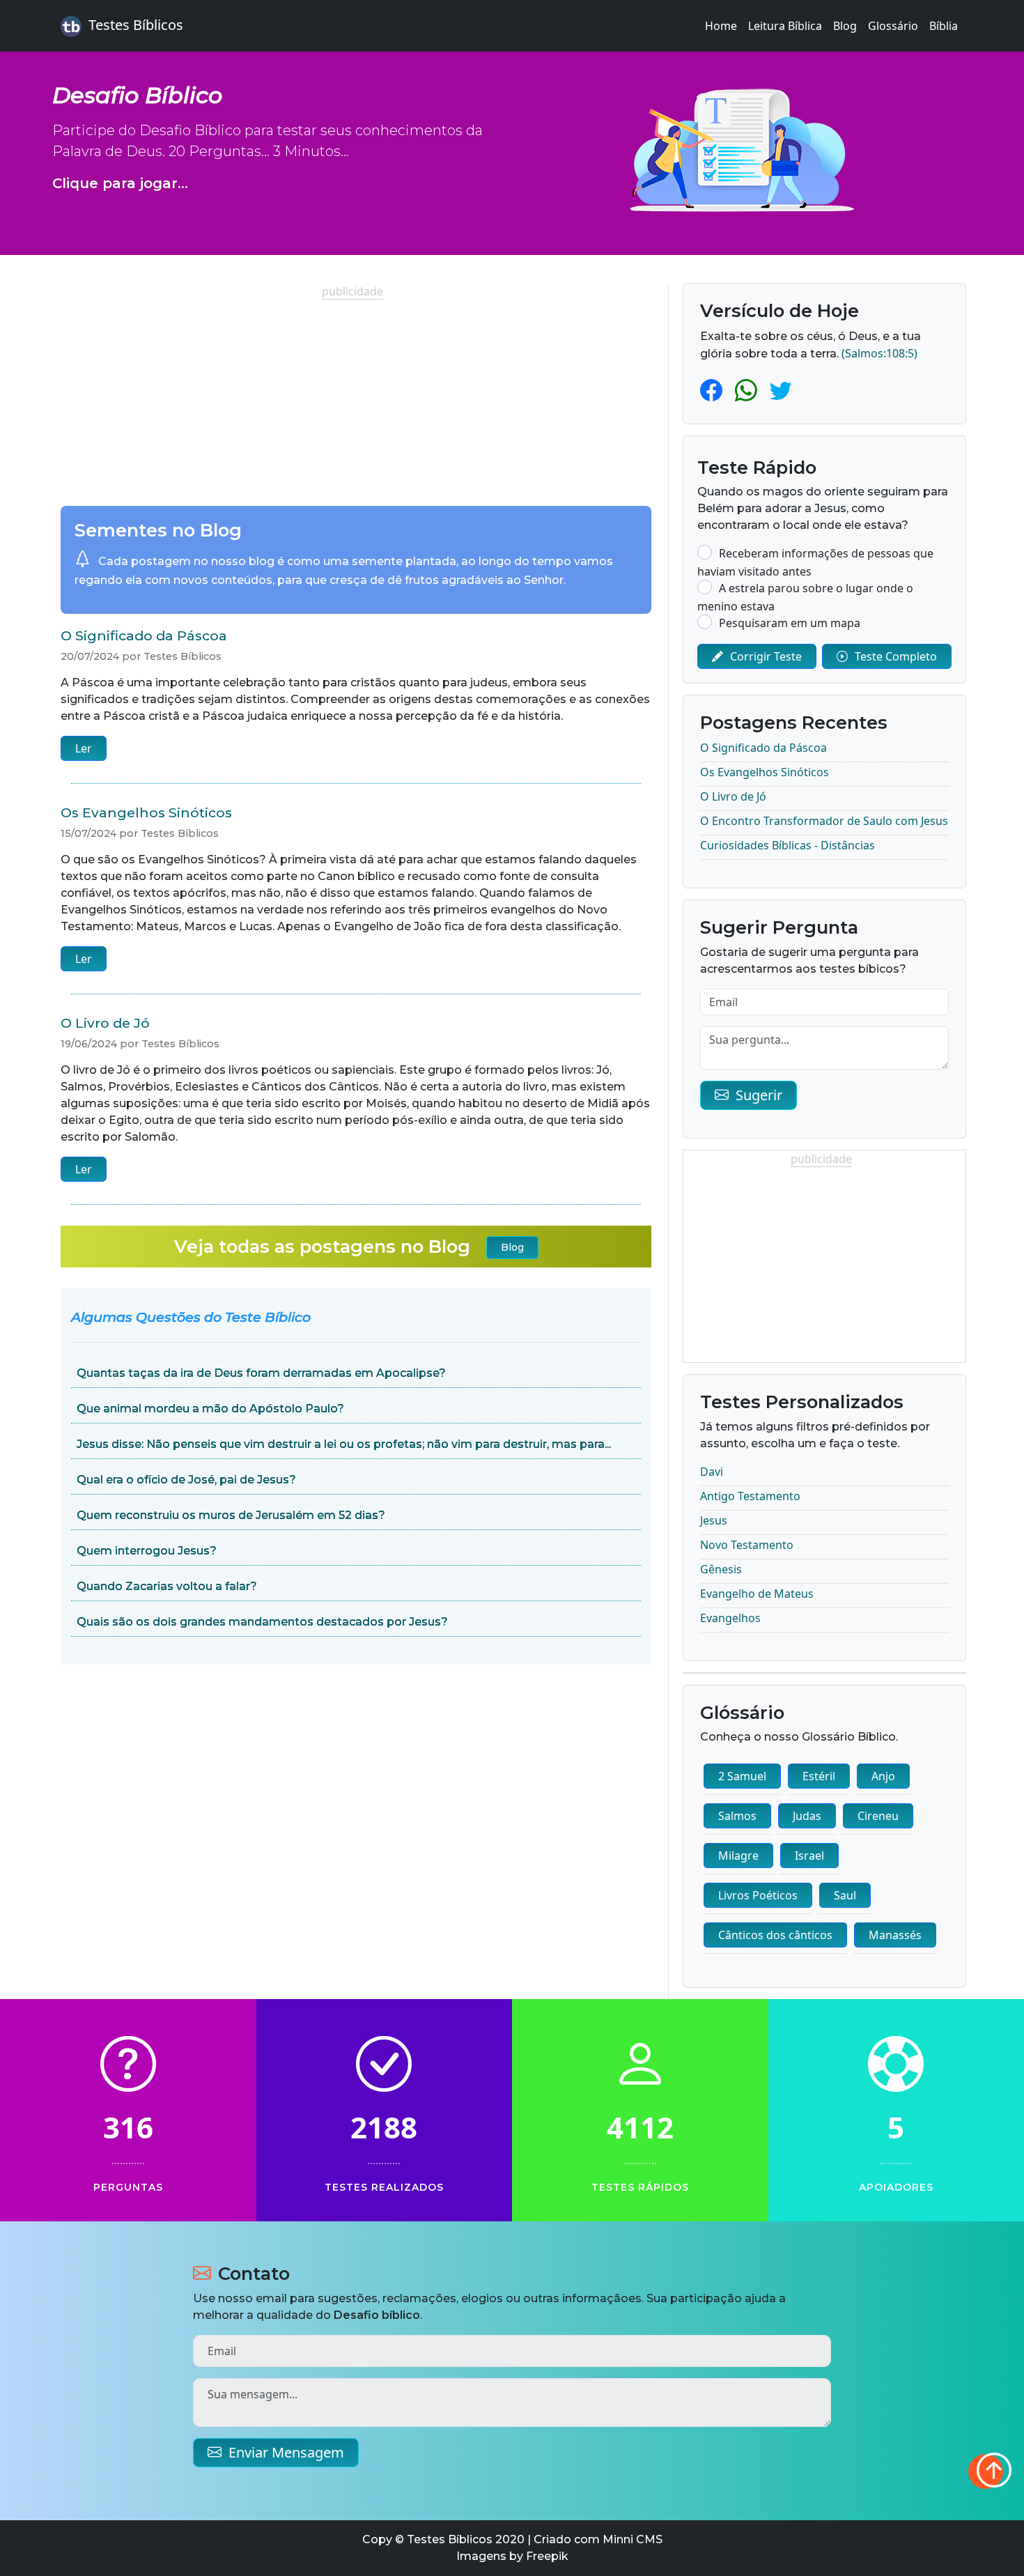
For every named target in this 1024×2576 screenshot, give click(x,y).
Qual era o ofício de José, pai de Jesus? (186, 1480)
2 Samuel (742, 1776)
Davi (712, 1472)
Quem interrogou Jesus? (147, 1551)
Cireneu (878, 1816)
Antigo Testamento (750, 1496)
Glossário (893, 26)
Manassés (895, 1935)
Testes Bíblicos (136, 25)
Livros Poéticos (758, 1895)
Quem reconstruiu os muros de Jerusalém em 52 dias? (231, 1515)
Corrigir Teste (766, 656)
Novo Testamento (747, 1545)
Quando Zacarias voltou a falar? (167, 1586)
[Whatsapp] (749, 390)
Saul (845, 1895)
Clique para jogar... (120, 183)
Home (721, 26)
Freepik (547, 2556)
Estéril (819, 1776)
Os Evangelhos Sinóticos (146, 812)
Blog (845, 26)
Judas (807, 1816)
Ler (84, 748)
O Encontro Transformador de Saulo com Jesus (824, 821)
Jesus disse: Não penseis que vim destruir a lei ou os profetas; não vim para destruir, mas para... (344, 1444)
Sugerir (759, 1095)
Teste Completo (896, 656)
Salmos (737, 1816)
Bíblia (944, 26)
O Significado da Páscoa (144, 635)
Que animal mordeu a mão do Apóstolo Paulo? (210, 1409)
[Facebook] (714, 390)
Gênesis (721, 1569)
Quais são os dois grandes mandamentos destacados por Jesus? (262, 1622)
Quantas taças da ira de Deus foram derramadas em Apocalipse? (261, 1373)
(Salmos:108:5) (879, 353)
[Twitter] (781, 390)
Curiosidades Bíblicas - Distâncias (788, 845)
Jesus (714, 1520)
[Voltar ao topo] (986, 2471)
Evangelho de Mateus (757, 1594)
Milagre (738, 1856)
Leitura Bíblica (785, 26)
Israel (809, 1856)
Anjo (883, 1776)
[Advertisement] (356, 397)
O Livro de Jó (105, 1023)
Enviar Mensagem (286, 2452)
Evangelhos (730, 1618)
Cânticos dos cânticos (775, 1935)
